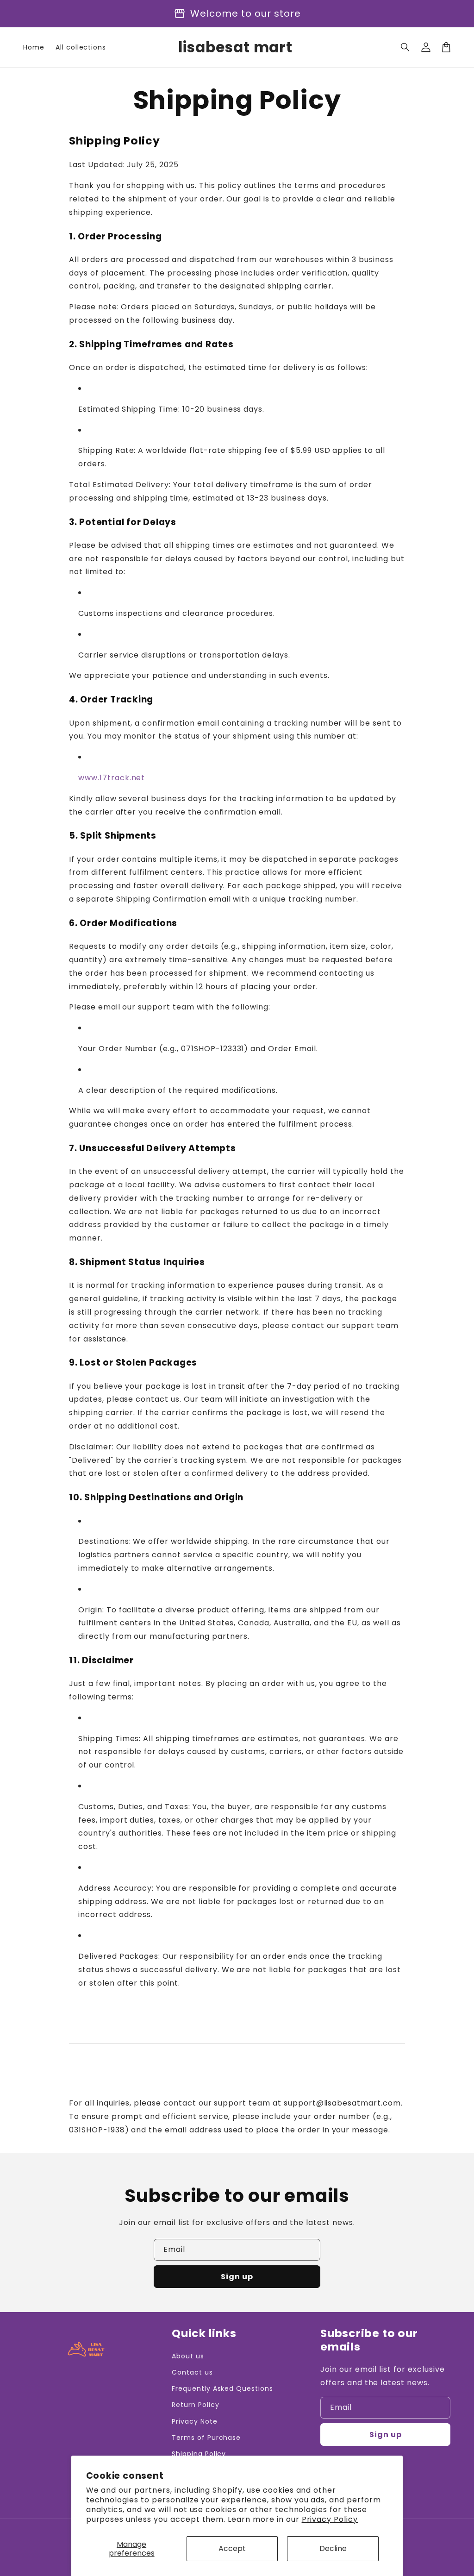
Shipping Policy (199, 2454)
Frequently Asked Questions (222, 2388)
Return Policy (195, 2405)
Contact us (192, 2372)
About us (188, 2356)
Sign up (237, 2277)
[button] (405, 47)
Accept (232, 2548)
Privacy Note (195, 2421)
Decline (333, 2548)
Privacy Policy (330, 2519)
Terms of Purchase (206, 2438)
